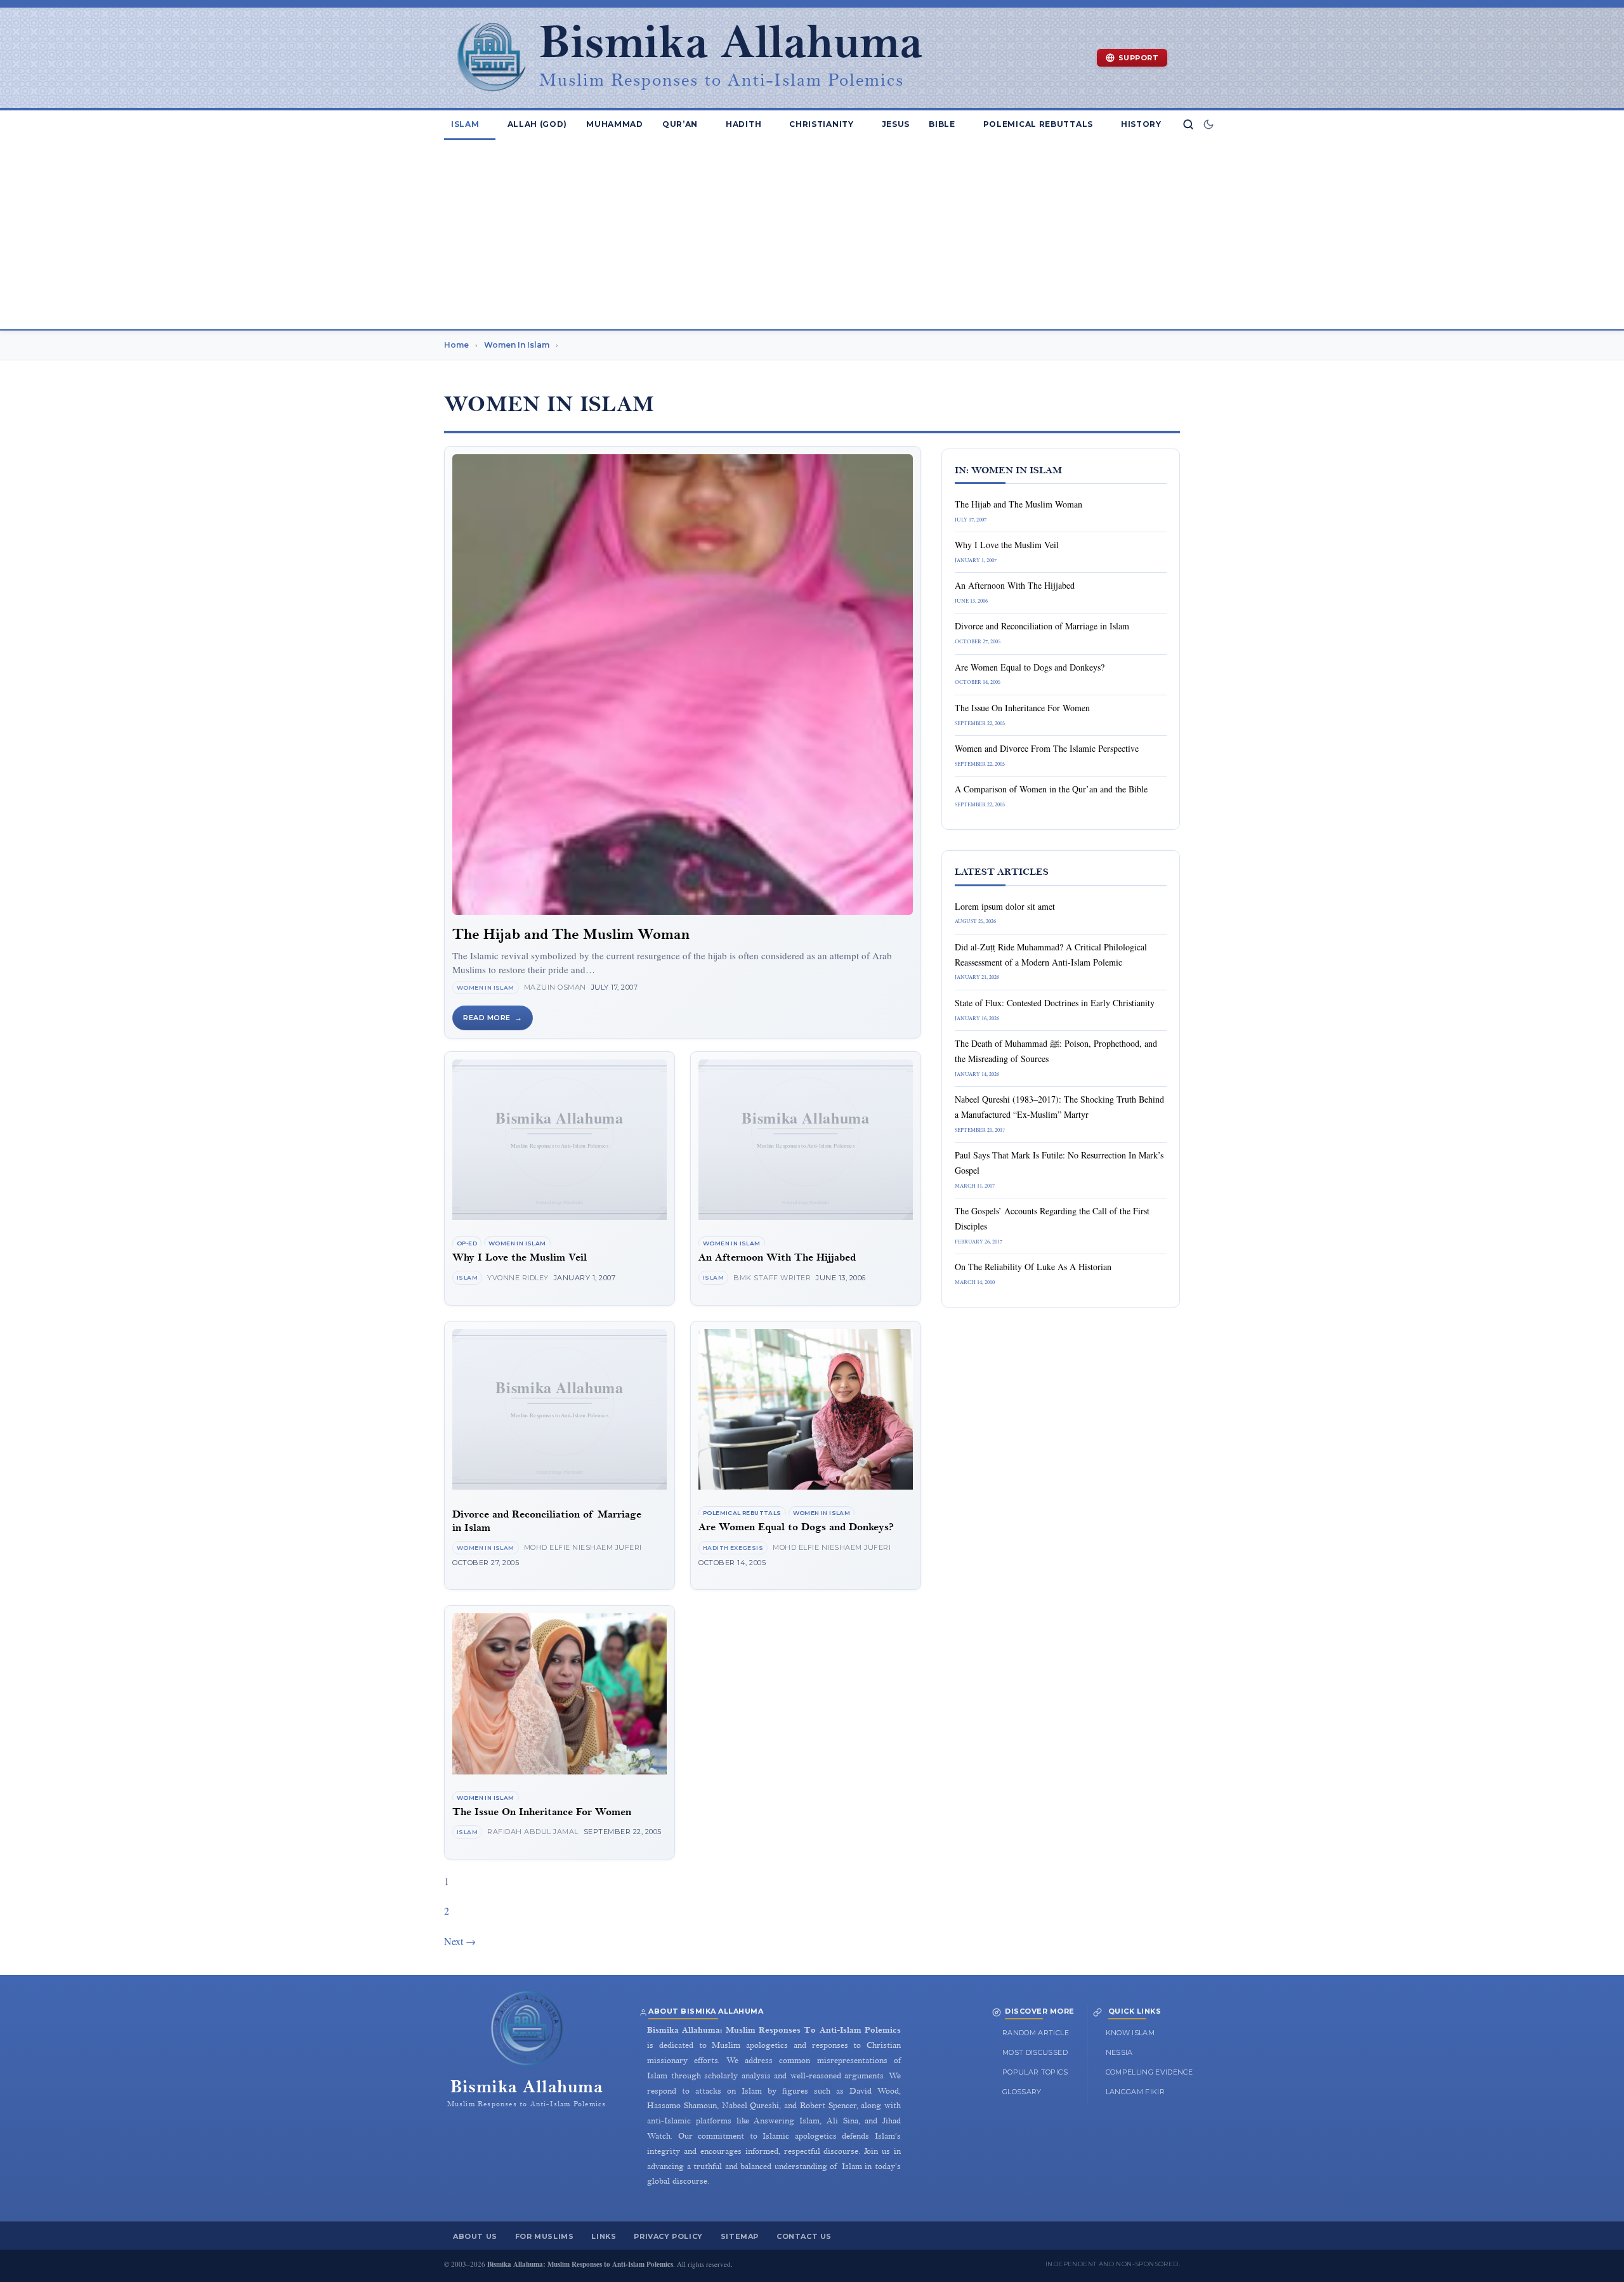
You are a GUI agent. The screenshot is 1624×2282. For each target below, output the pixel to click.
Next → (460, 1941)
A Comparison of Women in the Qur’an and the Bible (1051, 789)
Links (604, 2236)
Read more (487, 1018)
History (1141, 124)
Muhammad (615, 124)
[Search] (1188, 124)
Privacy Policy (668, 2236)
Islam (465, 124)
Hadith (743, 124)
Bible (942, 124)
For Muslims (545, 2236)
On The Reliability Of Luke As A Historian (1033, 1267)
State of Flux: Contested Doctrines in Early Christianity (1055, 1003)
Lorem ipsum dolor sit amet (1005, 906)
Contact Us (804, 2236)
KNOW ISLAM (1130, 2033)
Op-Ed (467, 1243)
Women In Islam (486, 987)
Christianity (821, 124)
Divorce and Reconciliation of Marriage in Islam (1042, 626)
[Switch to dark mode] (1208, 124)
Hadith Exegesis (733, 1548)
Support (1139, 58)
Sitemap (740, 2236)
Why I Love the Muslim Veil (520, 1258)
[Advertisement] (812, 234)
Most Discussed (1035, 2052)
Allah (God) (538, 124)
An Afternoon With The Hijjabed (777, 1258)
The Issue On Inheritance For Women (542, 1812)
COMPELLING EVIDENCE (1149, 2072)
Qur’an (680, 124)
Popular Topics (1035, 2072)
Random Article (1036, 2033)
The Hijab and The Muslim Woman (571, 934)
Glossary (1022, 2092)
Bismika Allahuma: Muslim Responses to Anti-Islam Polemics (580, 2264)
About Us (475, 2236)
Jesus (896, 124)
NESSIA (1119, 2052)
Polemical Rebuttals (1038, 124)
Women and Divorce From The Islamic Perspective (1047, 748)
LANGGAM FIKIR (1136, 2092)
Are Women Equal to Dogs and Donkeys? (796, 1527)
